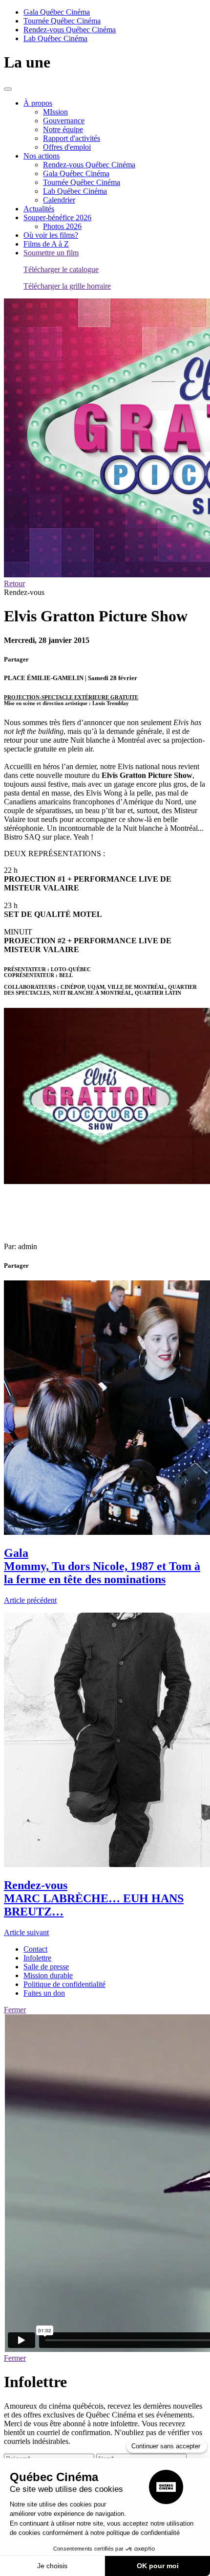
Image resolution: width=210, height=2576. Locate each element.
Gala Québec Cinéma (57, 12)
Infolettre (37, 1958)
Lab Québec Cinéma (55, 38)
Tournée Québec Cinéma (62, 21)
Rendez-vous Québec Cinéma (70, 30)
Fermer (15, 2010)
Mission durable (48, 1975)
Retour (14, 583)
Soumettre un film (51, 253)
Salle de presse (46, 1967)
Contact (35, 1949)
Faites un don (44, 1993)
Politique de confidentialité (64, 1984)
